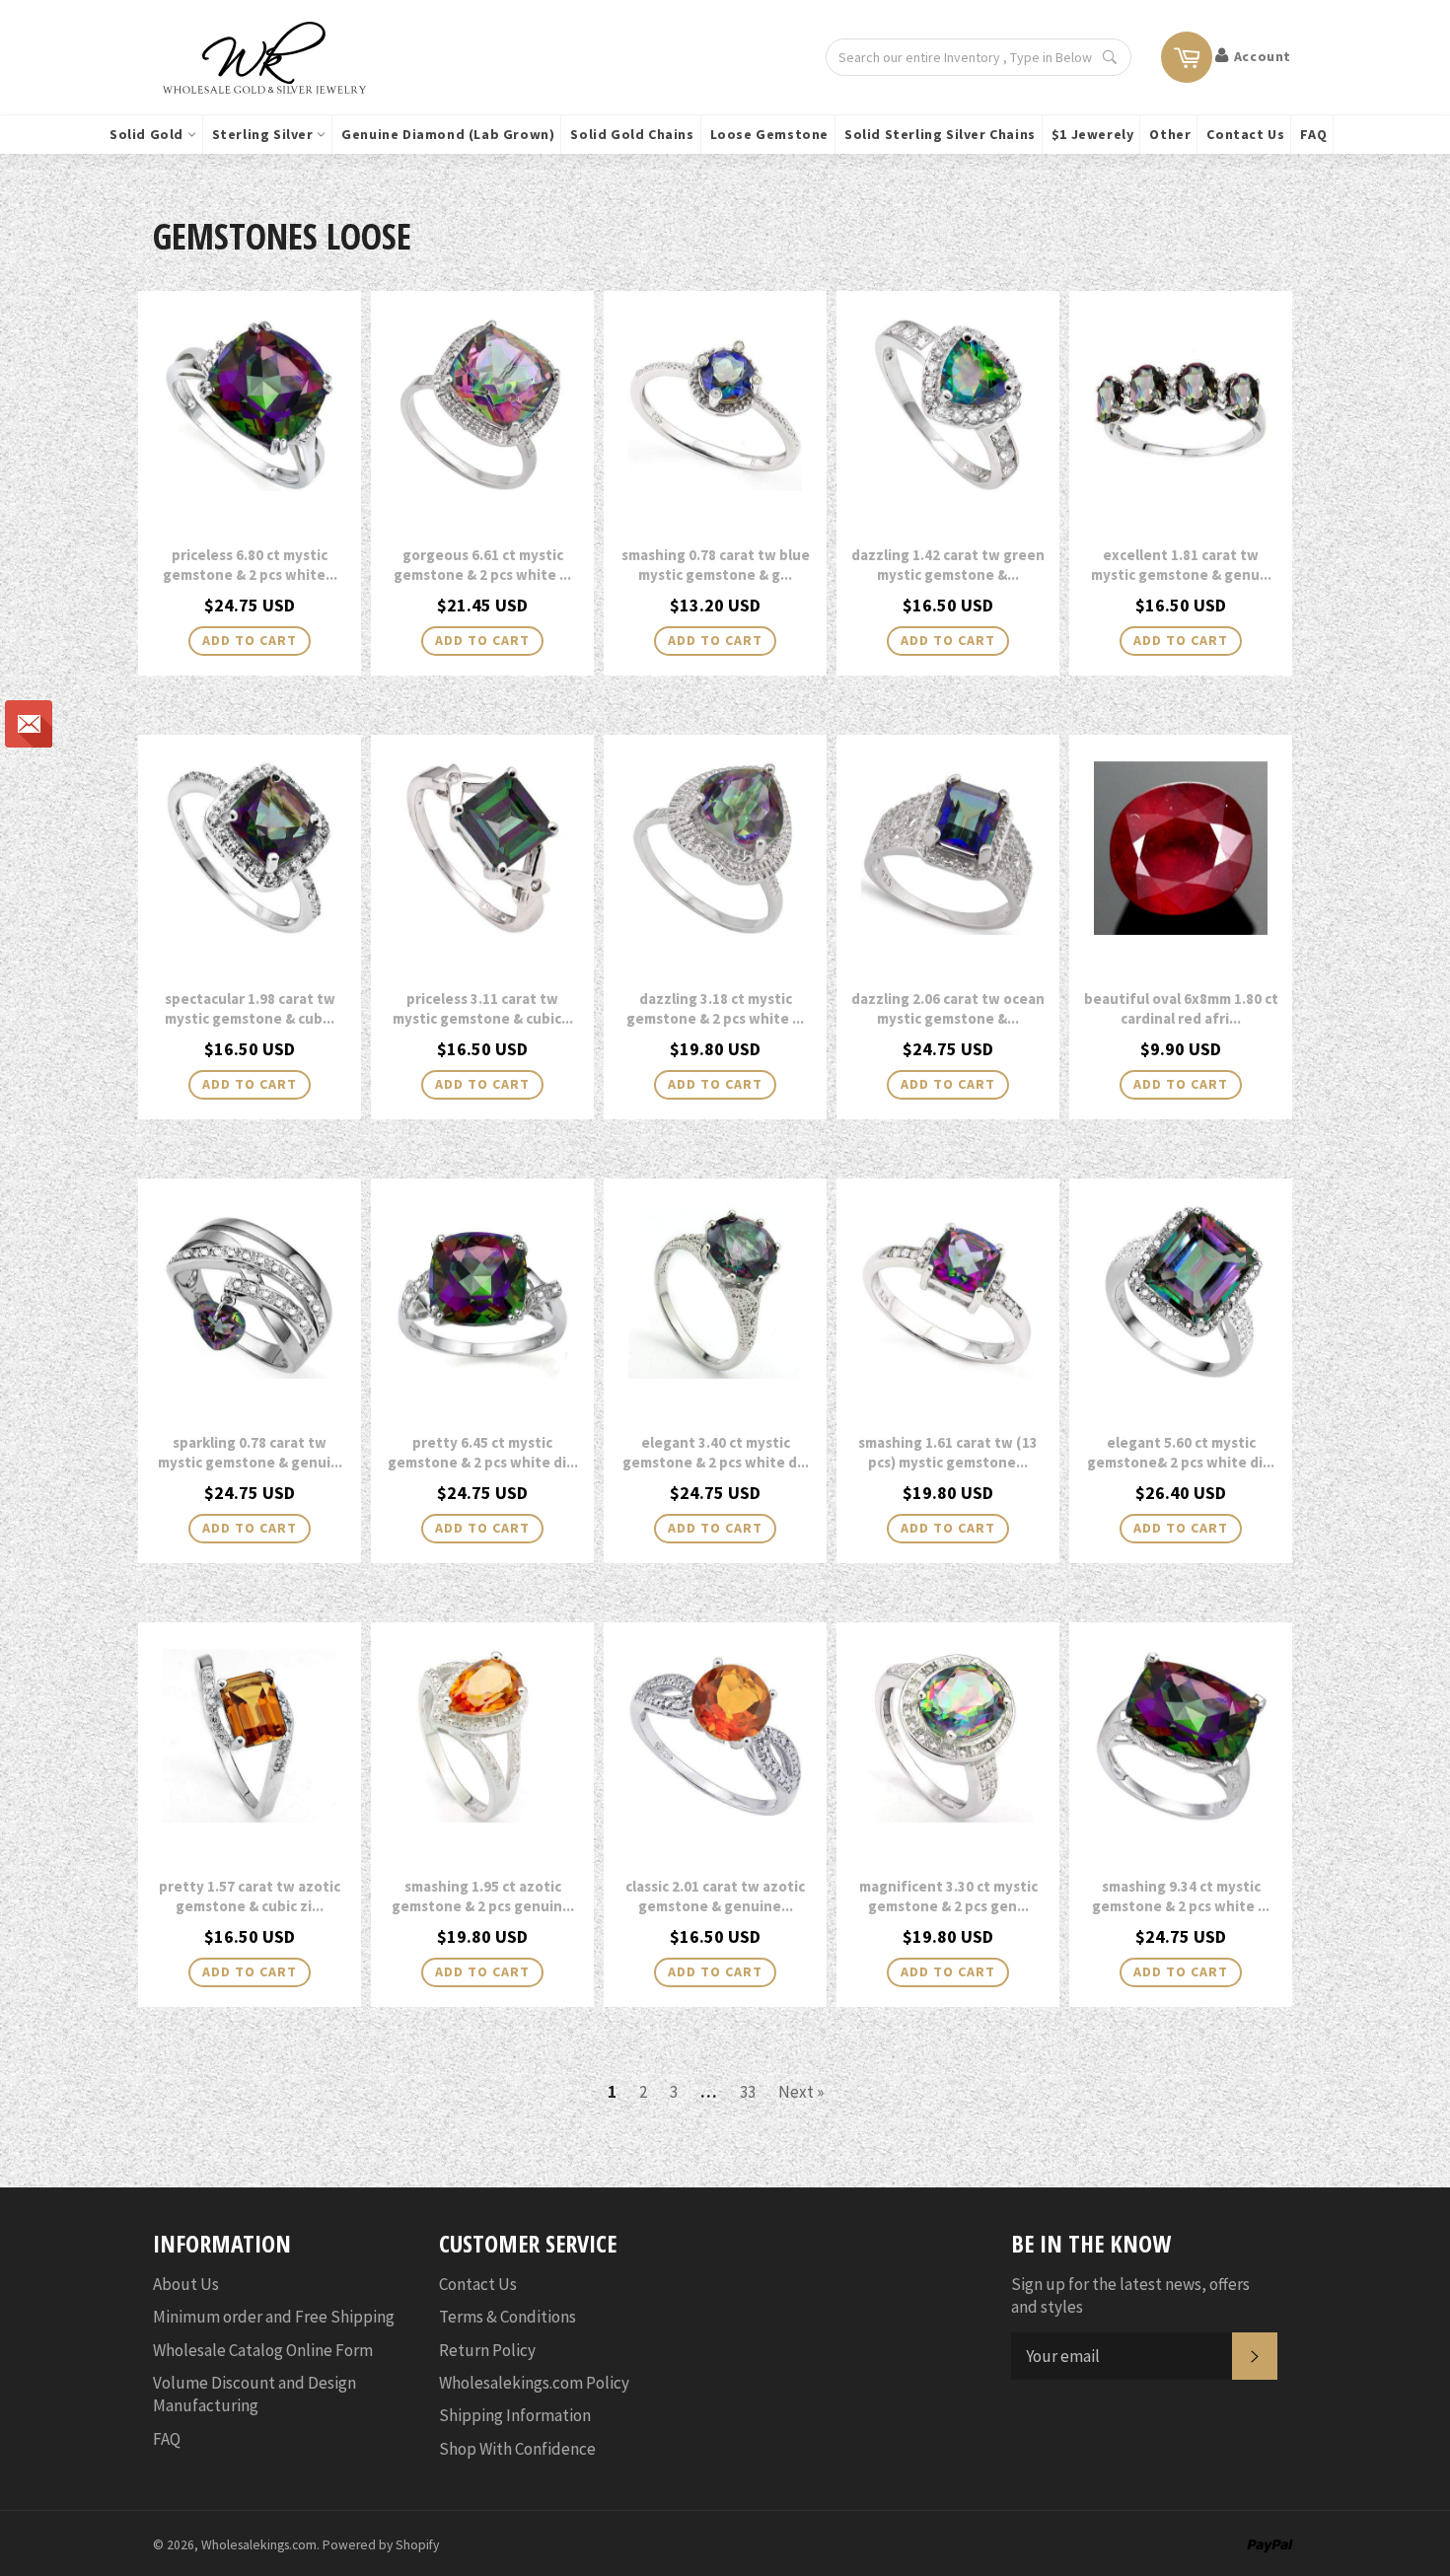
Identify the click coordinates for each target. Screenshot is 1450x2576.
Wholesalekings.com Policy (534, 2383)
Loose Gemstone (769, 134)
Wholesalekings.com (259, 2545)
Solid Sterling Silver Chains (940, 134)
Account (1263, 56)
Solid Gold (148, 134)
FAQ (1313, 134)
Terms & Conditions (507, 2317)
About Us (186, 2284)
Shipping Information (515, 2415)
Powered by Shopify (381, 2545)
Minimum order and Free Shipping (274, 2317)
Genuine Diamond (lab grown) (448, 134)
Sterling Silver (265, 134)
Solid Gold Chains (632, 134)
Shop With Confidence (517, 2449)
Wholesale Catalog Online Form (263, 2350)
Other (1170, 134)
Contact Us (1245, 134)
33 (748, 2092)
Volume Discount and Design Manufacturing (254, 2394)
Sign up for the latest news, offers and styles (1130, 2295)
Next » (801, 2092)
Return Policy (487, 2350)
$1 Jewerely (1093, 134)
